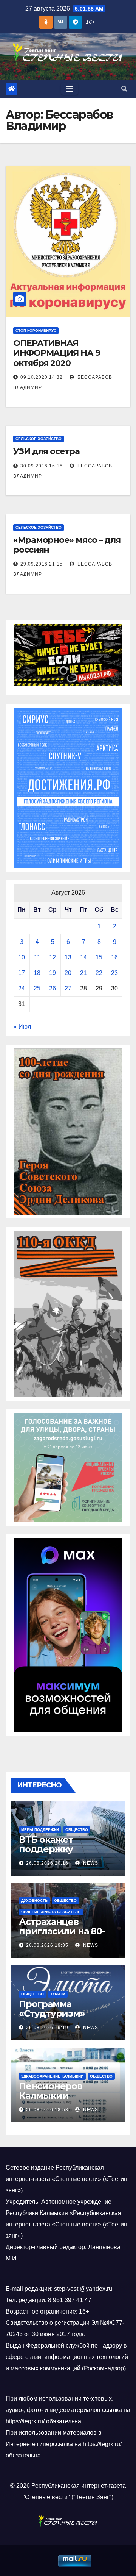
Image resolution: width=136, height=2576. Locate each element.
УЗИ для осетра (46, 451)
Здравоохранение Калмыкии (52, 2076)
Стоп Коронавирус (36, 330)
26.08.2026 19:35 (47, 1945)
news (90, 1863)
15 (99, 957)
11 (37, 957)
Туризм (58, 1994)
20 (68, 973)
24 (22, 988)
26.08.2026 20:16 (47, 1863)
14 (83, 957)
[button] (124, 89)
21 (83, 973)
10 (22, 957)
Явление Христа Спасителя (51, 1912)
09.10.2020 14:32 (42, 377)
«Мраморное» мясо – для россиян (67, 545)
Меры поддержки (40, 1830)
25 (37, 988)
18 (37, 973)
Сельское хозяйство (39, 439)
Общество (77, 1830)
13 (68, 957)
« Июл (22, 1027)
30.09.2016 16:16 (42, 466)
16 (114, 957)
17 (22, 973)
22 (99, 973)
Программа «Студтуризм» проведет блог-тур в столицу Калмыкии (66, 2018)
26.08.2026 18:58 (47, 2110)
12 (53, 957)
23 (114, 973)
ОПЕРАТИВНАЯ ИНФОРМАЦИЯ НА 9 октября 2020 (57, 353)
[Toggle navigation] (70, 89)
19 (53, 973)
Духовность (34, 1900)
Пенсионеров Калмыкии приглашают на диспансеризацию (62, 2100)
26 (53, 988)
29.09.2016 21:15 (42, 564)
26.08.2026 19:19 (47, 2028)
